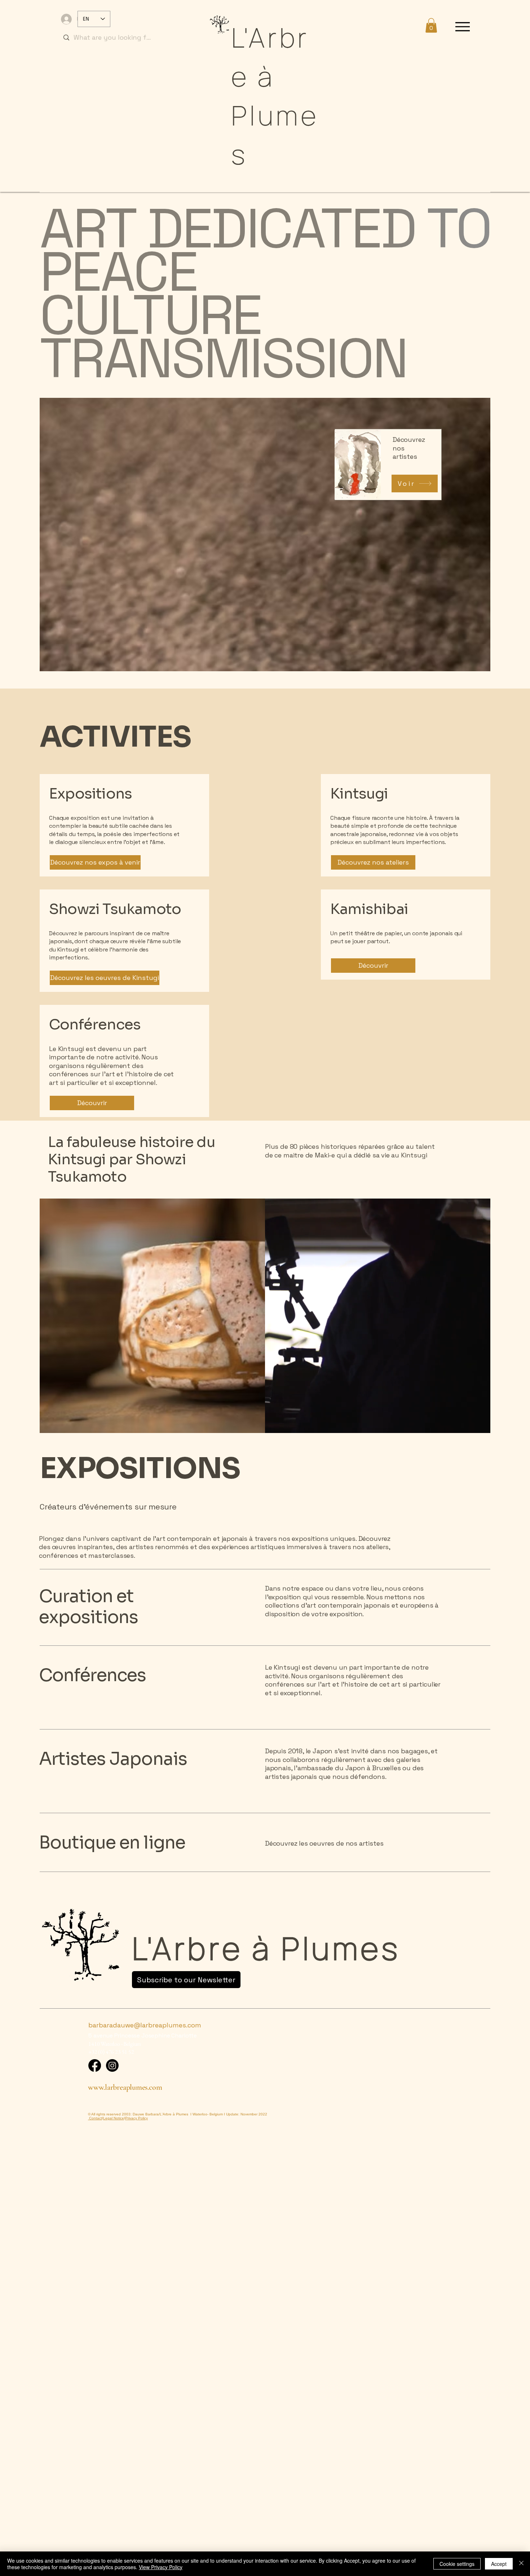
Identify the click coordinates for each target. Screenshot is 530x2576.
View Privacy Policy (161, 2567)
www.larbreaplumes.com (125, 2087)
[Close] (521, 2564)
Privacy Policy (136, 2118)
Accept (499, 2564)
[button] (431, 25)
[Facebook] (95, 2065)
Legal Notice (114, 2118)
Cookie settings (457, 2564)
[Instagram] (112, 2065)
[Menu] (463, 27)
